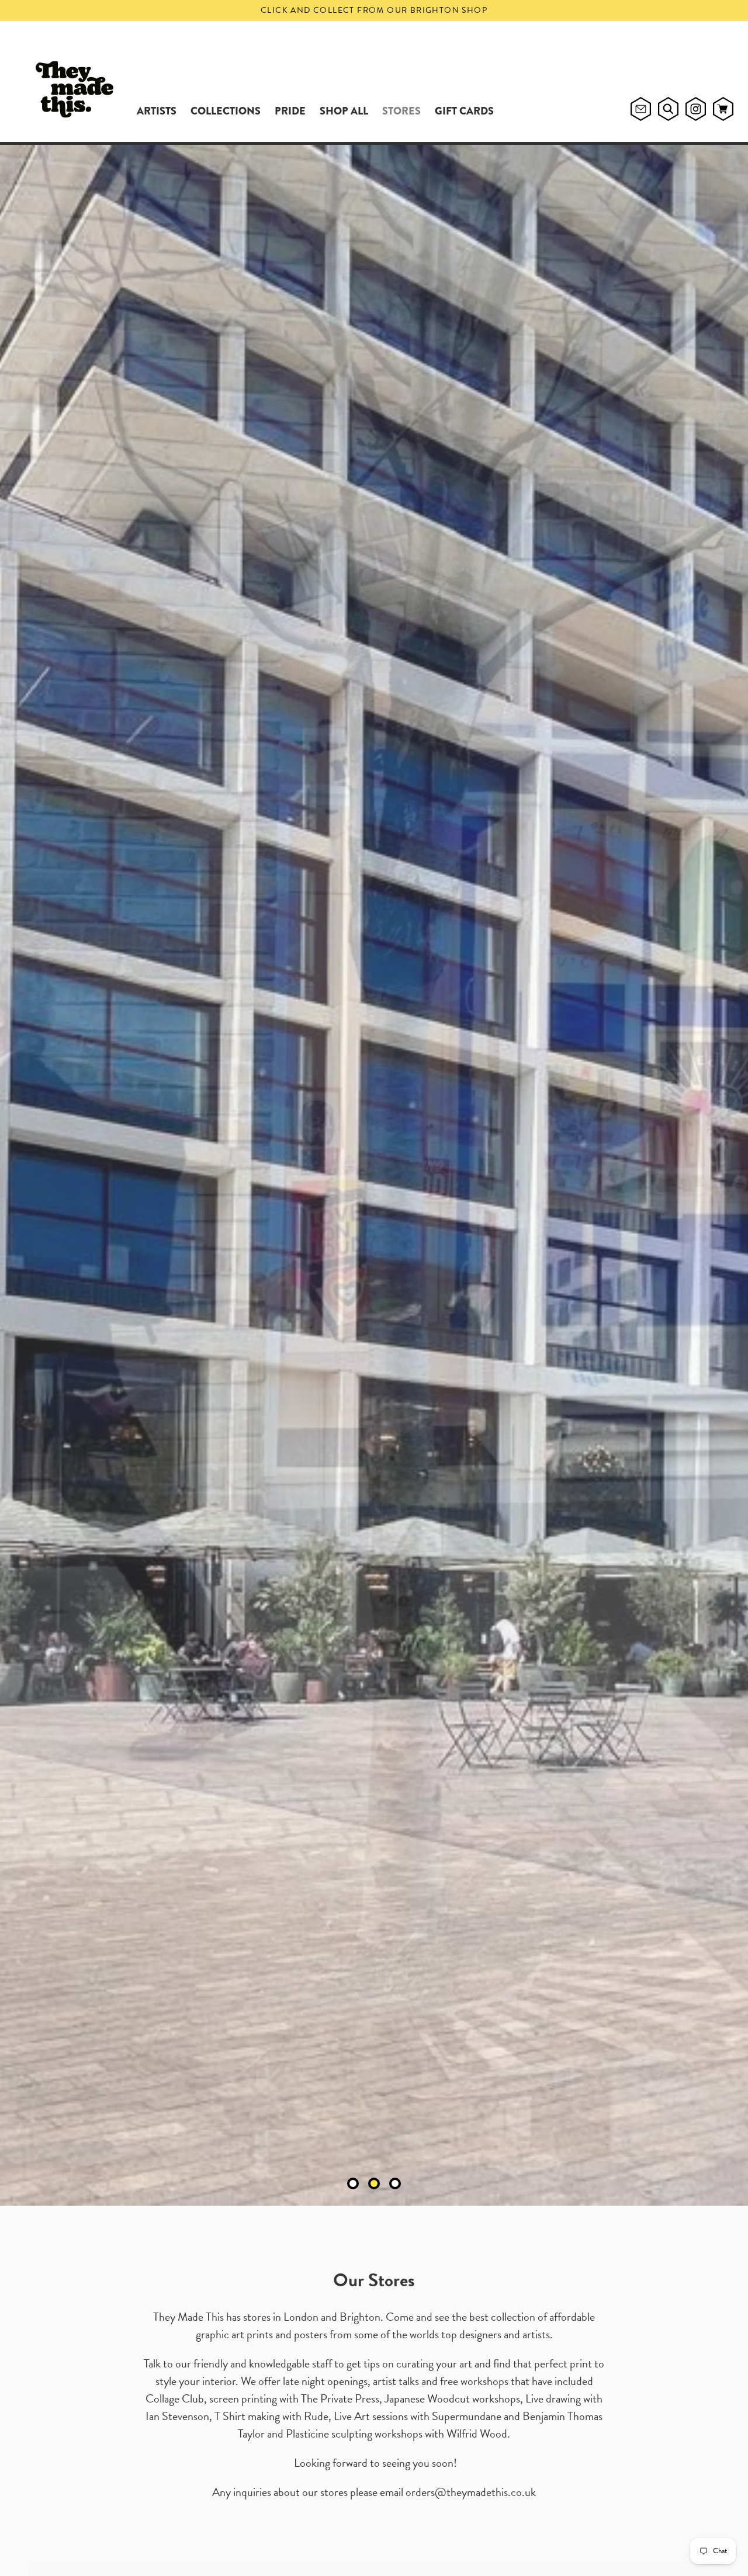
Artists (157, 111)
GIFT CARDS (464, 111)
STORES (401, 111)
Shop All (344, 111)
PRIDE (290, 111)
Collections (226, 111)
